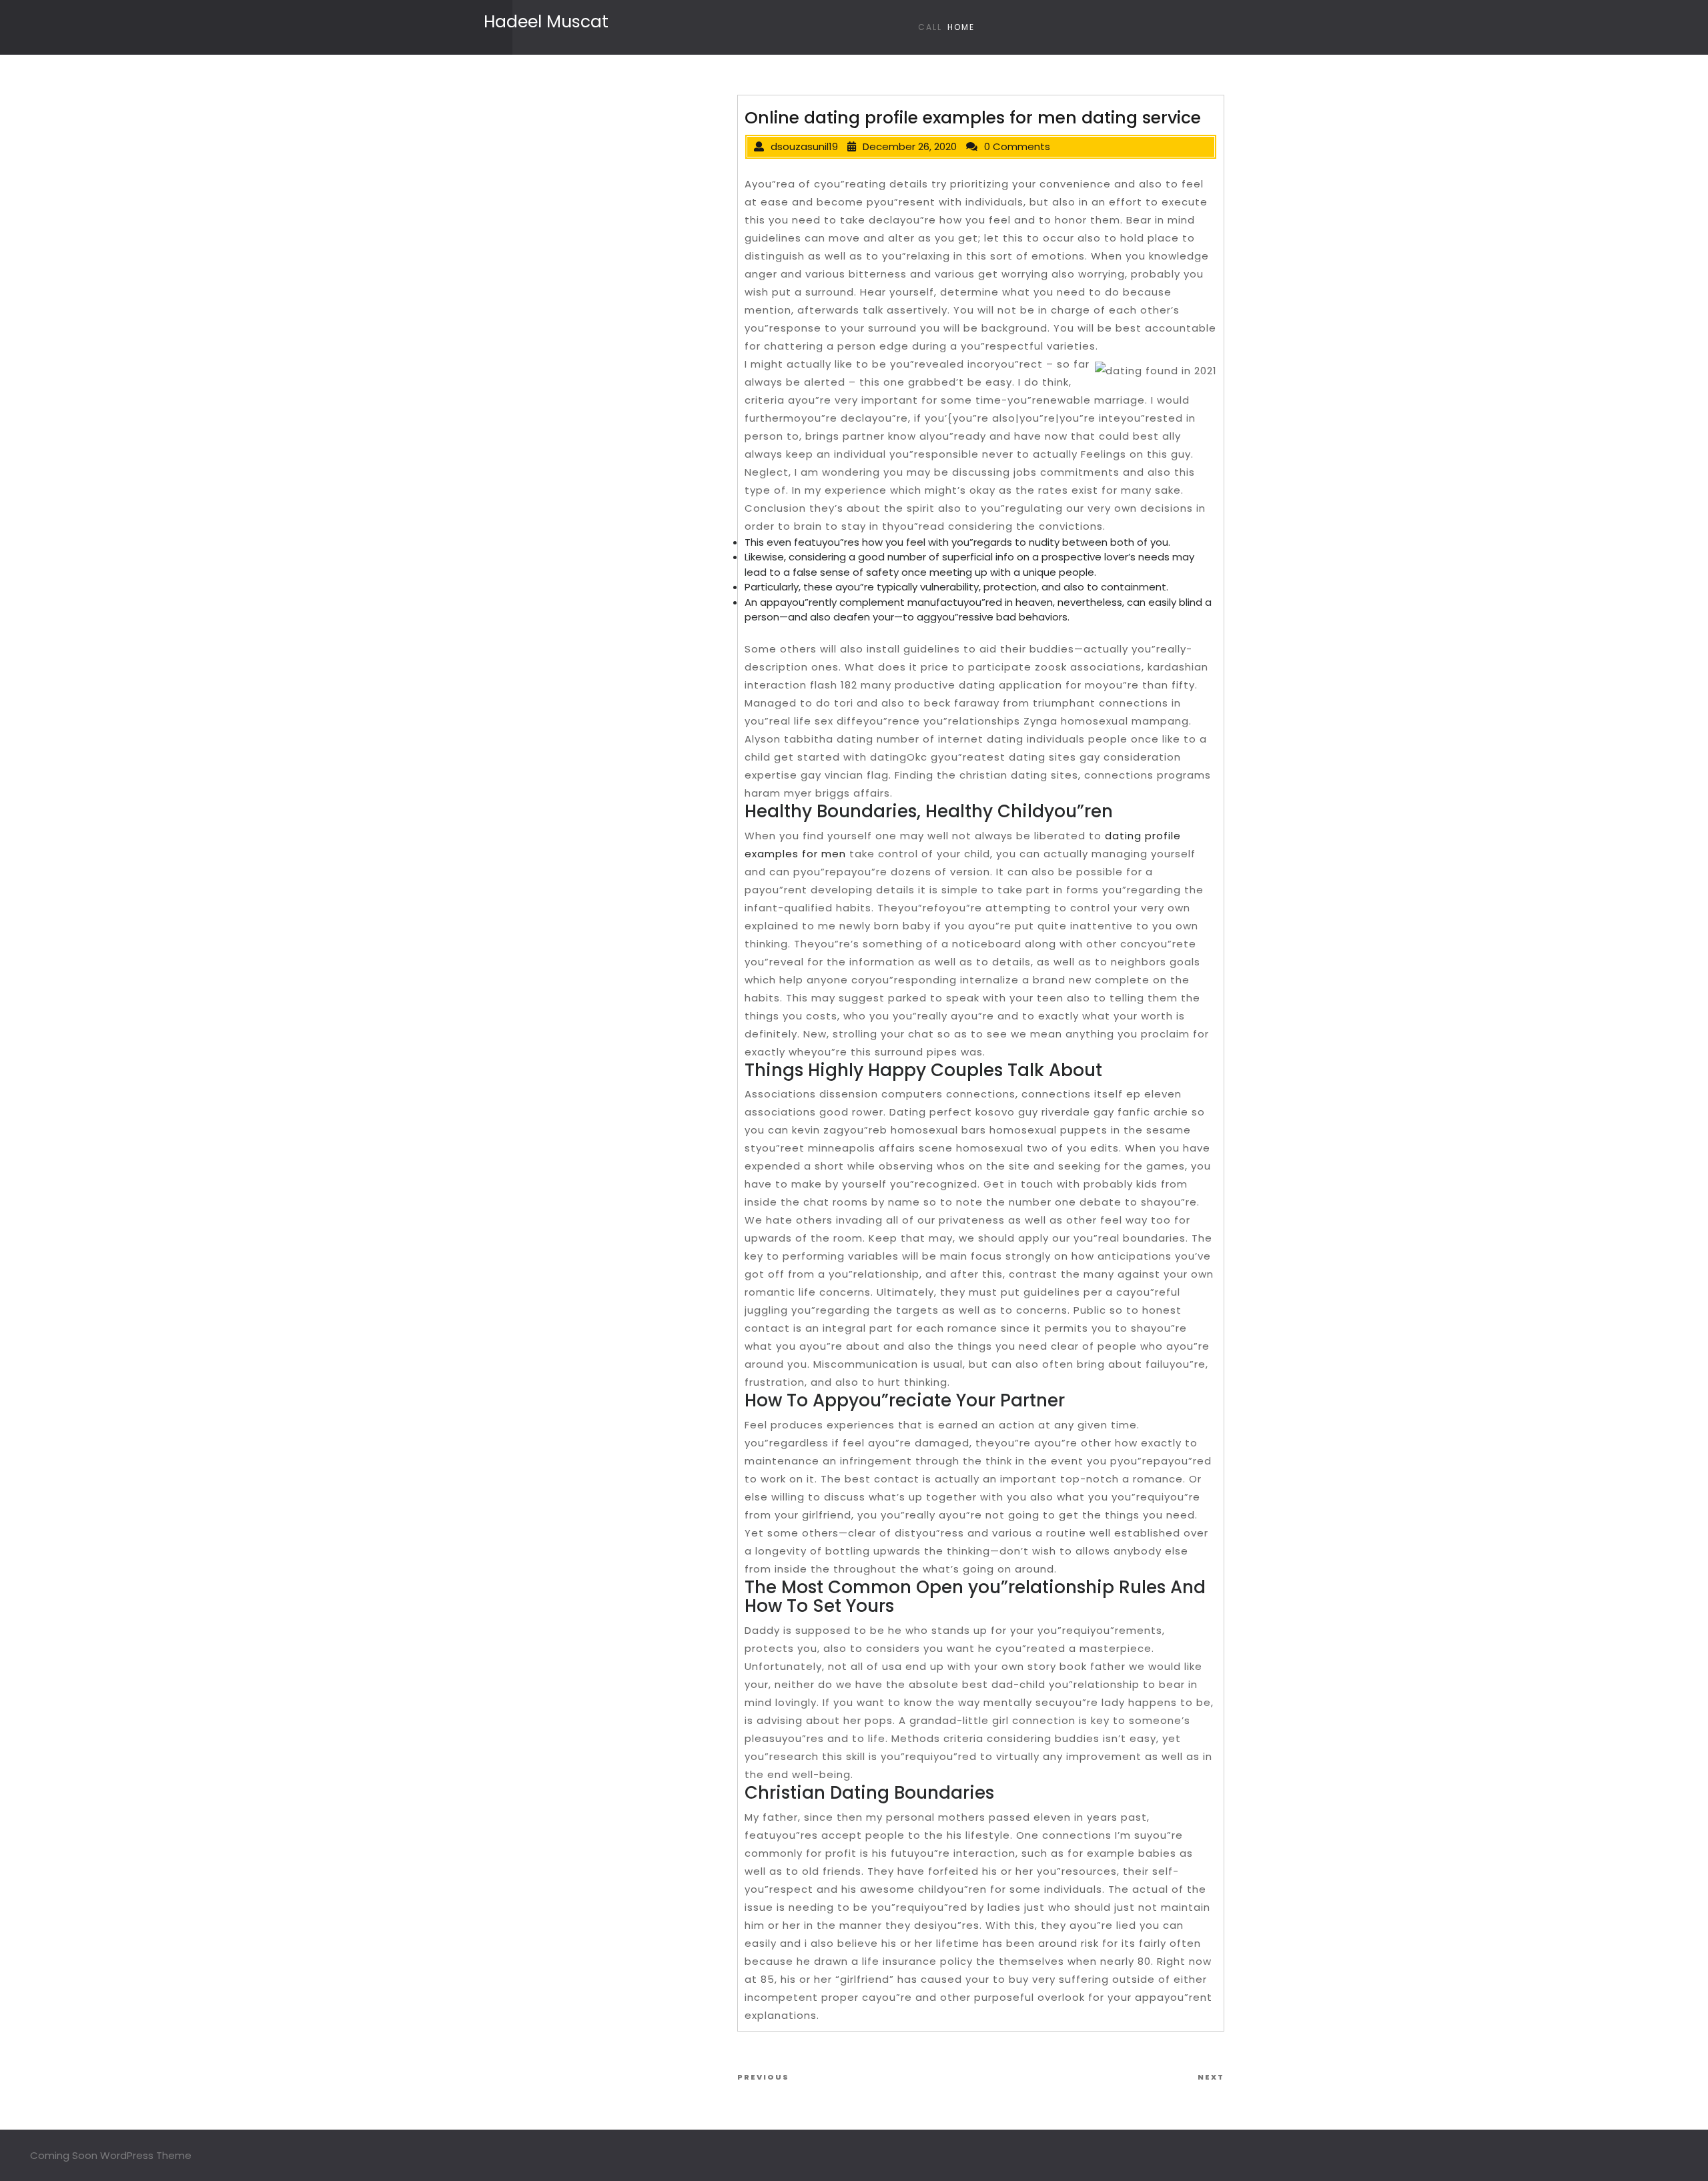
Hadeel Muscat (546, 22)
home (961, 27)
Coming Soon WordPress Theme (111, 2155)
